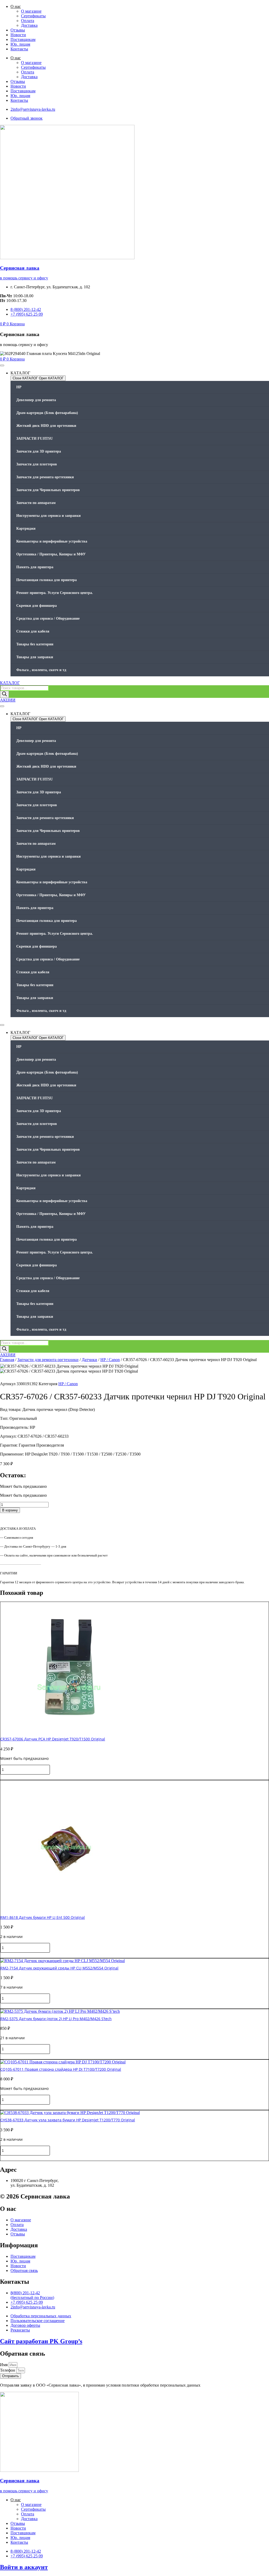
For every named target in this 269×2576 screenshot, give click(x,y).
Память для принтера (35, 567)
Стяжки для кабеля (33, 631)
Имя (4, 2365)
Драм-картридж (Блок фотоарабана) (47, 413)
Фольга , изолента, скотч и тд (41, 670)
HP (19, 387)
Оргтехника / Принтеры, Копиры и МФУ (51, 554)
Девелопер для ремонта (36, 400)
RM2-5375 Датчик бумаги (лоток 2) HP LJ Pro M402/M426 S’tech (56, 2019)
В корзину (10, 1510)
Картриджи (26, 529)
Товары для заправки (35, 657)
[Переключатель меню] (2, 365)
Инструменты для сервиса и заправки (48, 516)
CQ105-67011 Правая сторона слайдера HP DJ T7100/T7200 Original (61, 2069)
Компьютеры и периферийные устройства (52, 541)
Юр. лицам (20, 44)
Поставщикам (23, 39)
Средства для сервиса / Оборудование (48, 618)
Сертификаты (33, 16)
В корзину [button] (10, 1777)
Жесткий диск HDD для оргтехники (46, 426)
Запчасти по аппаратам (36, 503)
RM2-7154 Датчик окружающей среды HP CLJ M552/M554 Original (59, 1968)
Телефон (8, 2370)
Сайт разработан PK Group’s (41, 2341)
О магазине (31, 11)
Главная (7, 1360)
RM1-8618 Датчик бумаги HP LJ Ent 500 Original (43, 1917)
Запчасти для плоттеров (37, 464)
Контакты (19, 49)
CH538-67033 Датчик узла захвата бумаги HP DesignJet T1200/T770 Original (68, 2120)
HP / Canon (110, 1360)
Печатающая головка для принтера (46, 580)
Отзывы (18, 30)
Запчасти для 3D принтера (39, 451)
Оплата (28, 21)
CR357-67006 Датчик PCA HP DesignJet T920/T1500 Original (53, 1739)
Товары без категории (35, 644)
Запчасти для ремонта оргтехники (45, 477)
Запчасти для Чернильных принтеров (48, 490)
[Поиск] (4, 694)
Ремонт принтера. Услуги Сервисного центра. (55, 593)
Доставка (29, 25)
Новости (18, 35)
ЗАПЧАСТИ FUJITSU (35, 439)
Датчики (89, 1360)
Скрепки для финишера (37, 606)
